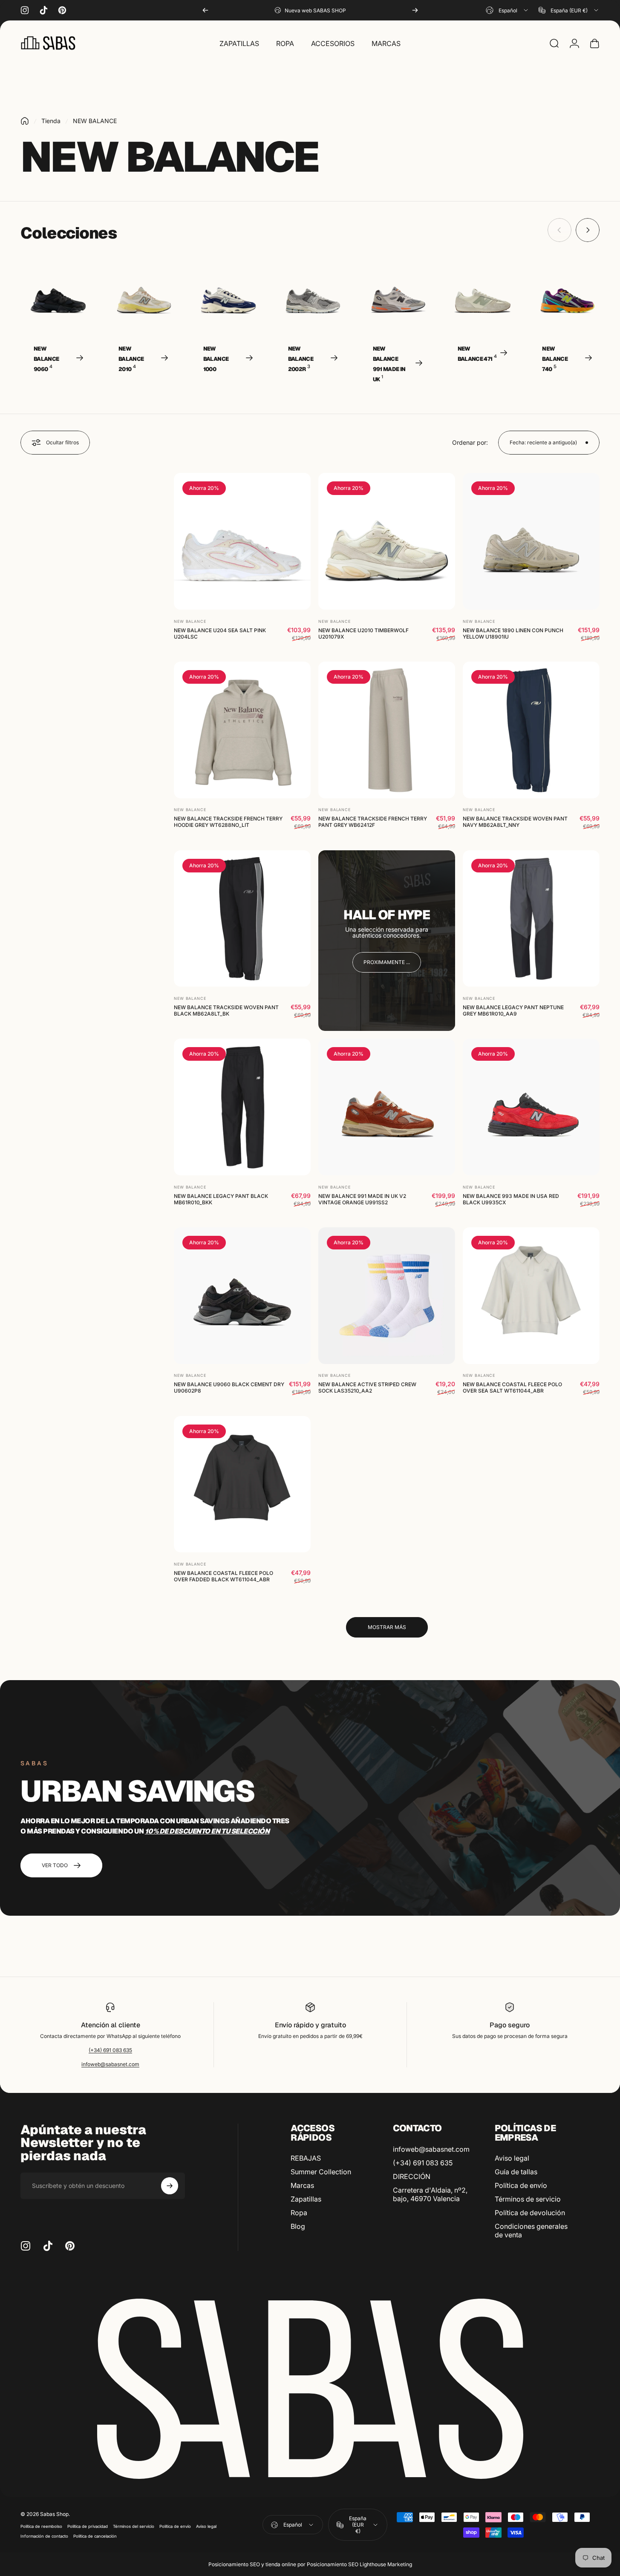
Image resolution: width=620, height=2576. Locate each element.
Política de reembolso (41, 2526)
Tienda (51, 121)
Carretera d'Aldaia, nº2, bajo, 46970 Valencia (430, 2194)
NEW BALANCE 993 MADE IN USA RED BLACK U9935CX (511, 1199)
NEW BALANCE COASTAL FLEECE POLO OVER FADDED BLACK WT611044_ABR (223, 1576)
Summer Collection (321, 2172)
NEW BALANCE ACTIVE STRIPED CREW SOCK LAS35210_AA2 (367, 1387)
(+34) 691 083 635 (110, 2050)
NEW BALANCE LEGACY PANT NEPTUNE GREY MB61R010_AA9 (513, 1010)
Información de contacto (44, 2536)
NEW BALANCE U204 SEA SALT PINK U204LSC (220, 633)
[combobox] (508, 10)
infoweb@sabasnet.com (110, 2064)
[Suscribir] (170, 2186)
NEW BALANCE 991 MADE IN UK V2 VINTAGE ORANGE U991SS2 (362, 1199)
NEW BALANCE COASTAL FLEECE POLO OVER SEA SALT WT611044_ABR (512, 1387)
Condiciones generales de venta (531, 2231)
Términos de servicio (528, 2199)
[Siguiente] (415, 10)
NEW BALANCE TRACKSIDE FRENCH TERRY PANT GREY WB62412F (373, 822)
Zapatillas (306, 2199)
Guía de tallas (516, 2172)
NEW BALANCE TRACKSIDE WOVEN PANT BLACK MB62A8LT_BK (226, 1010)
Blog (298, 2226)
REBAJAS (306, 2158)
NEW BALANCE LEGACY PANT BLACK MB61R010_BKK (221, 1199)
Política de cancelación (95, 2536)
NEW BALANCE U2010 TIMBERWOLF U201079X (363, 633)
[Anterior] (205, 10)
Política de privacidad (88, 2526)
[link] (387, 962)
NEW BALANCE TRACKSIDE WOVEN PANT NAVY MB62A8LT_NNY (515, 822)
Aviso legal (512, 2158)
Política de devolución (530, 2213)
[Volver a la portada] (25, 121)
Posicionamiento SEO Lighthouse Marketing (359, 2564)
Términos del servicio (134, 2526)
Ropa (299, 2213)
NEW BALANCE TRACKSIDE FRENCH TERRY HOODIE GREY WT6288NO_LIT (228, 822)
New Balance (190, 621)
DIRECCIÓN (412, 2176)
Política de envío (521, 2185)
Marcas (302, 2185)
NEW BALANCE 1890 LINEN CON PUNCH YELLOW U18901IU (513, 633)
